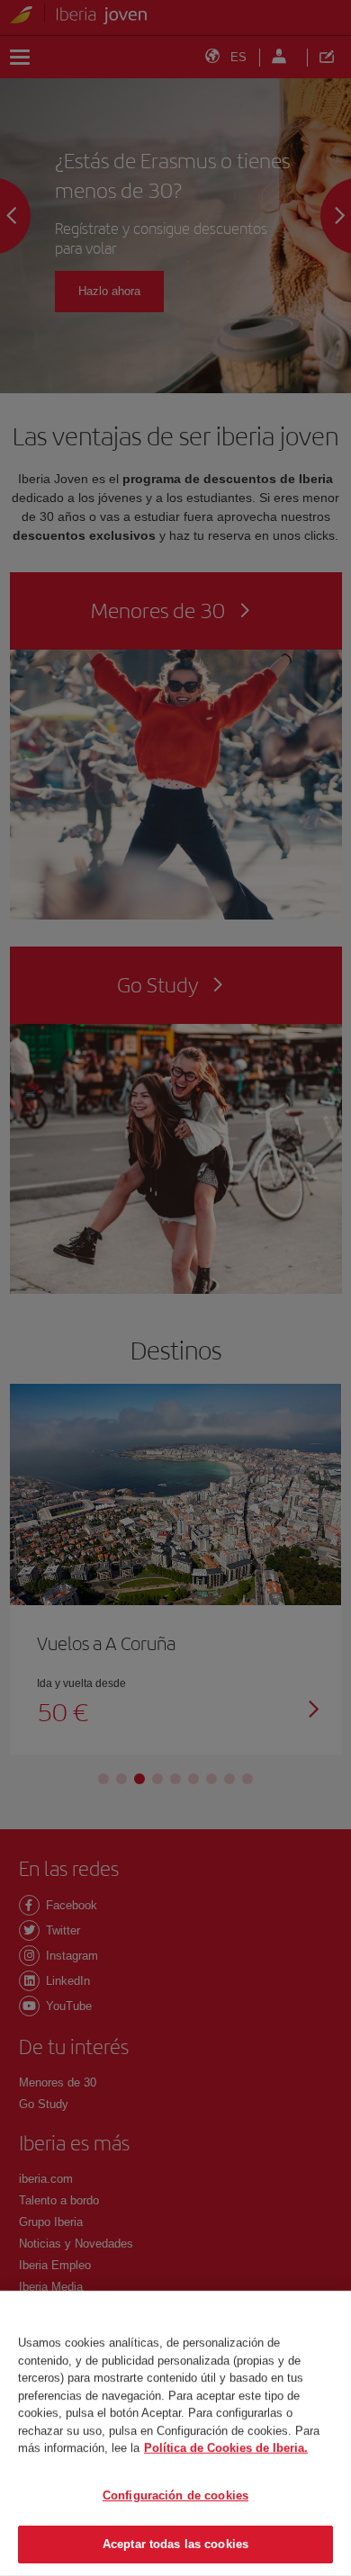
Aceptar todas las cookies (175, 2544)
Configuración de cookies (175, 2495)
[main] (175, 2433)
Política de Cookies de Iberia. (226, 2448)
